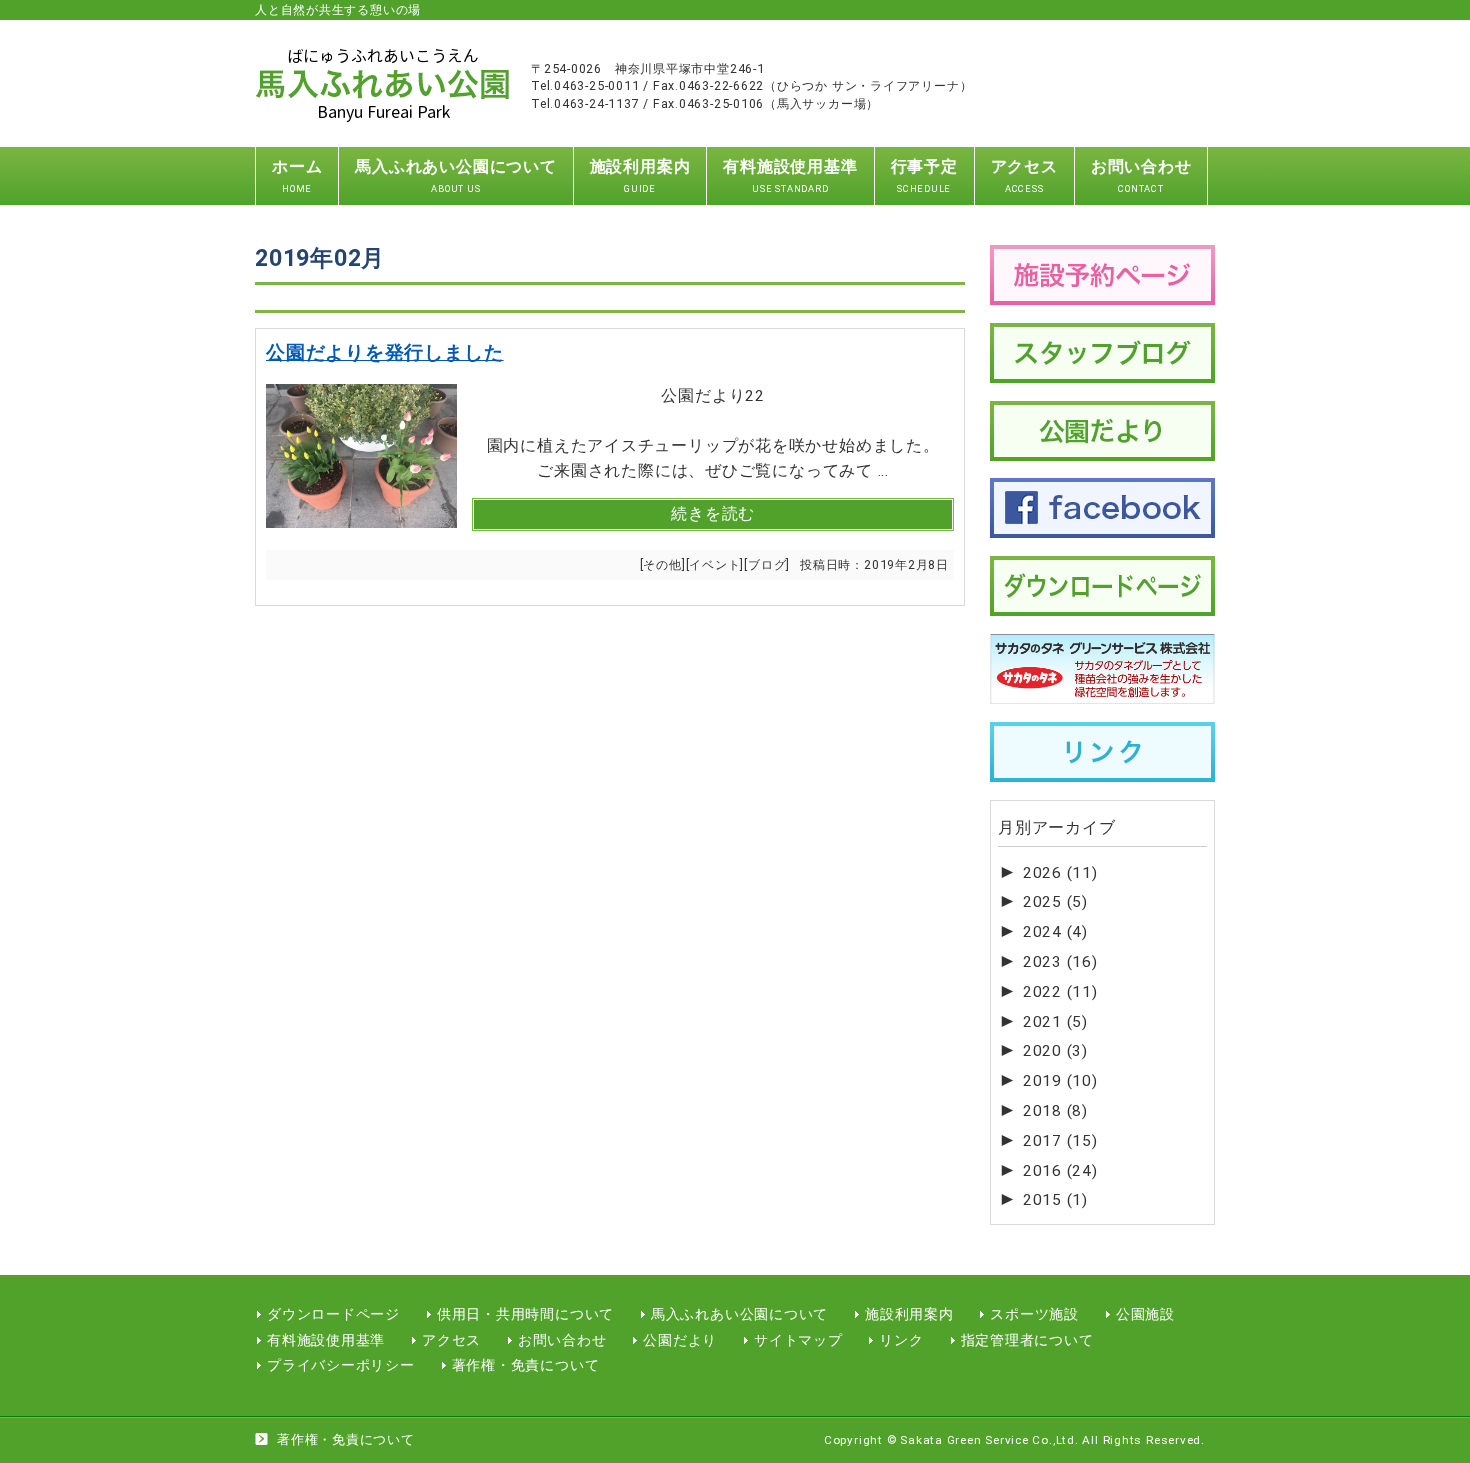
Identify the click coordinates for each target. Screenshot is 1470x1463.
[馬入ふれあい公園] (383, 104)
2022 (1060, 992)
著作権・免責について (526, 1365)
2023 (1060, 962)
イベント (714, 564)
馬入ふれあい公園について (739, 1314)
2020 (1055, 1051)
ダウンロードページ (333, 1314)
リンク (901, 1340)
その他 (662, 564)
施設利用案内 (909, 1314)
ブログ (767, 564)
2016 (1060, 1171)
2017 (1060, 1141)
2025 (1055, 902)
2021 (1055, 1022)
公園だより (680, 1340)
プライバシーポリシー (341, 1365)
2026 (1060, 873)
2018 (1055, 1111)
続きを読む (713, 514)
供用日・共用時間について (525, 1314)
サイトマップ (798, 1340)
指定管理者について (1027, 1340)
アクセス (451, 1340)
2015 (1055, 1200)
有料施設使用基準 (326, 1340)
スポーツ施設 (1034, 1314)
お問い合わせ (562, 1340)
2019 (1060, 1081)
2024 (1055, 932)
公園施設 (1145, 1314)
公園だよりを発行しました (384, 353)
